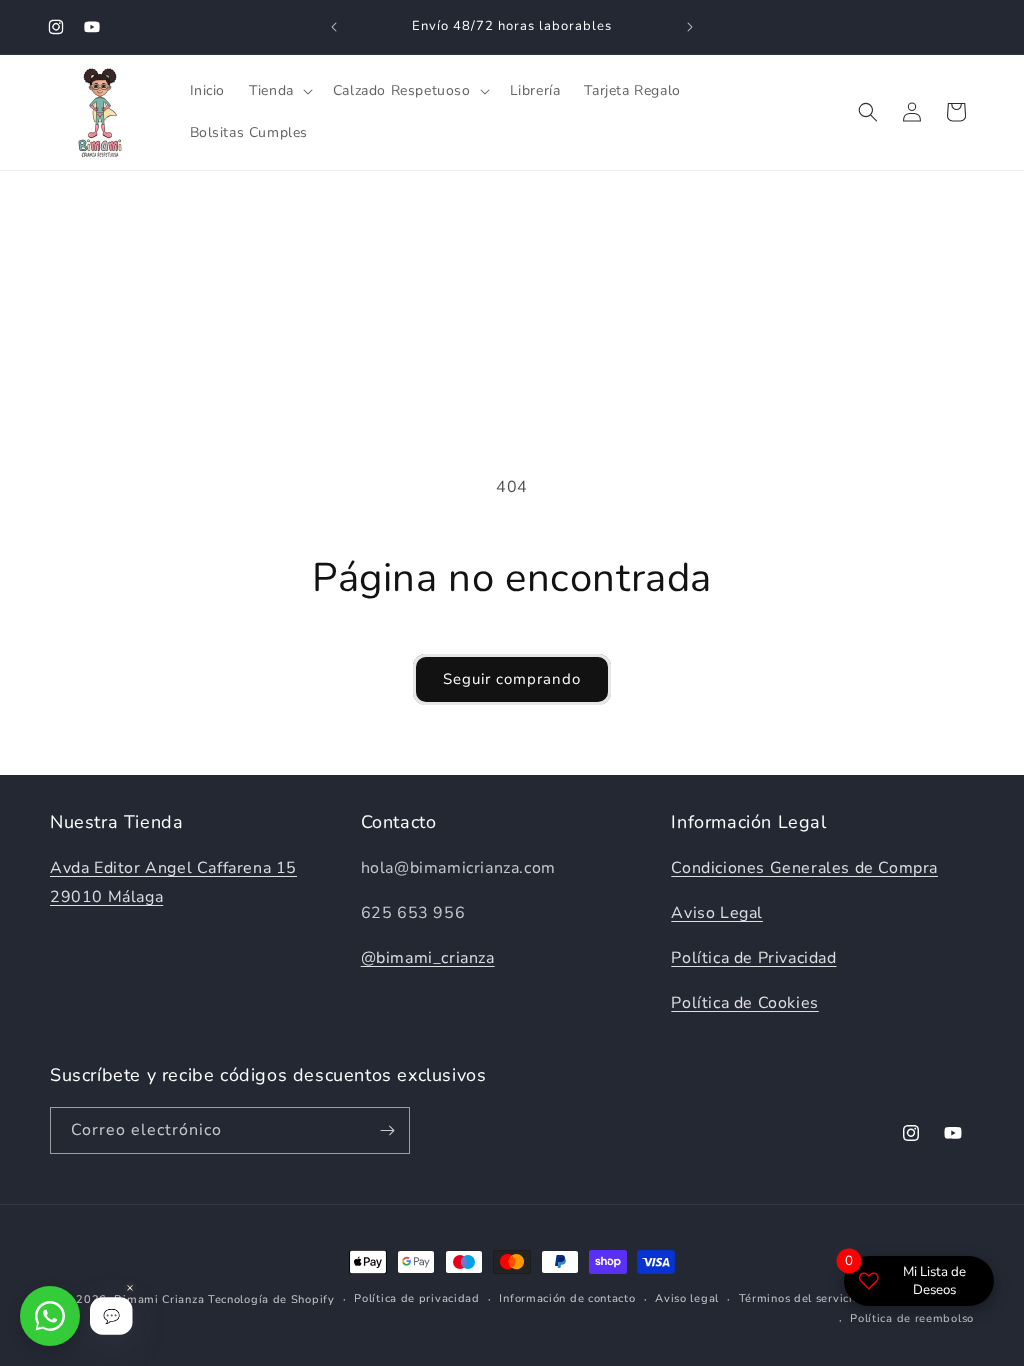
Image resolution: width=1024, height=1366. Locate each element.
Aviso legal (687, 1298)
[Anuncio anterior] (334, 27)
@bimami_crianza (428, 958)
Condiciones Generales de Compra (804, 868)
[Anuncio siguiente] (690, 27)
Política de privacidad (416, 1298)
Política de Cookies (744, 1003)
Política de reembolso (912, 1318)
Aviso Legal (717, 913)
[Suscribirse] (387, 1130)
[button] (279, 91)
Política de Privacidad (753, 958)
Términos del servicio (799, 1298)
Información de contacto (567, 1298)
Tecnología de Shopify (271, 1299)
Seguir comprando (512, 679)
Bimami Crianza (159, 1299)
